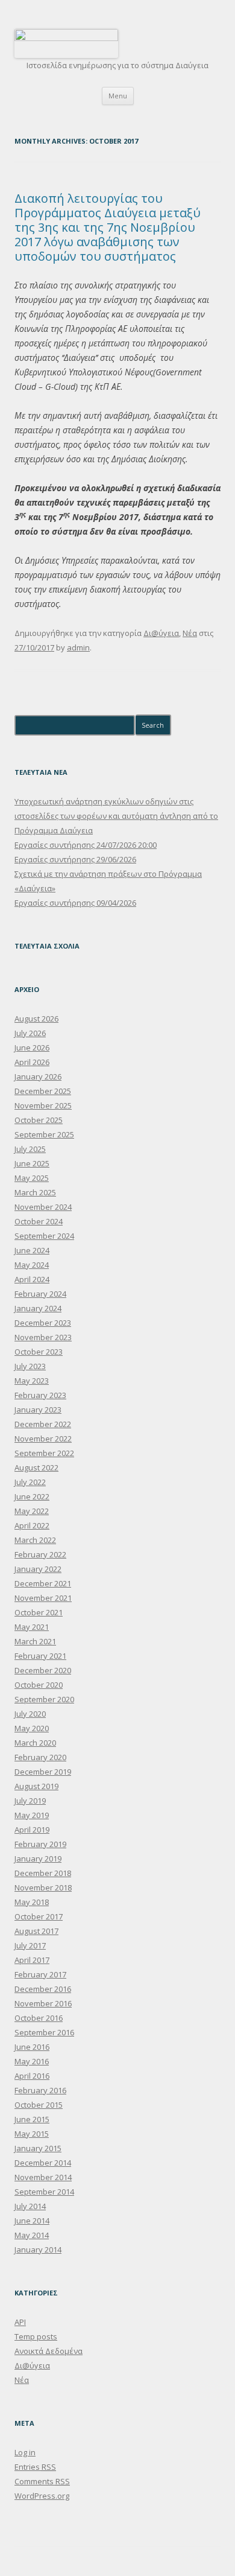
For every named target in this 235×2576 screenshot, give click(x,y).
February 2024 (40, 1294)
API (20, 2322)
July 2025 (30, 1149)
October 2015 (39, 2105)
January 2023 (38, 1410)
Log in (25, 2452)
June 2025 (32, 1163)
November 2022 (43, 1439)
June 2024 (32, 1250)
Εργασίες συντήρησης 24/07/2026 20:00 (86, 845)
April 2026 (32, 1062)
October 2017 (39, 1916)
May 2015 (32, 2134)
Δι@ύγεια (161, 633)
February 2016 (40, 2090)
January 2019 (38, 1859)
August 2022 (36, 1468)
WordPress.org (42, 2496)
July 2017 (30, 1945)
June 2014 (32, 2221)
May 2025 (32, 1178)
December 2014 (43, 2163)
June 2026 (32, 1048)
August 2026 (36, 1019)
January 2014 (38, 2250)
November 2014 (43, 2177)
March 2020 (35, 1743)
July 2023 (30, 1366)
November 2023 (43, 1337)
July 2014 (30, 2206)
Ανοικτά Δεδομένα (49, 2351)
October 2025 (39, 1120)
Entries (35, 2467)
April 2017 (32, 1960)
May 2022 (32, 1511)
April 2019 (32, 1830)
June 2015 (32, 2119)
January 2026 (38, 1077)
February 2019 (40, 1844)
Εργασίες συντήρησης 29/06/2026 (75, 859)
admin (78, 647)
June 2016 (32, 2047)
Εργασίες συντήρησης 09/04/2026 (75, 903)
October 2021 (39, 1612)
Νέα (190, 633)
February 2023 (40, 1395)
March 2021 (35, 1641)
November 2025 (43, 1105)
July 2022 (30, 1482)
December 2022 (43, 1424)
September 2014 (44, 2192)
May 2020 (32, 1728)
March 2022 (35, 1540)
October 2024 (39, 1221)
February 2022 (40, 1554)
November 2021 (43, 1598)
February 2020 (40, 1757)
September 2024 (44, 1236)
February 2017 (40, 1974)
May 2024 (32, 1265)
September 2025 (44, 1134)
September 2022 (44, 1453)
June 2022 (32, 1496)
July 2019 (30, 1801)
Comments (42, 2481)
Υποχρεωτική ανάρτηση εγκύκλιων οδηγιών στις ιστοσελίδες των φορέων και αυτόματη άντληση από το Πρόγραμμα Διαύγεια (116, 816)
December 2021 (43, 1583)
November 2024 (43, 1207)
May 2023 (32, 1381)
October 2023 (39, 1352)
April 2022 (32, 1525)
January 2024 (38, 1308)
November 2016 (43, 2003)
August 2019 (36, 1786)
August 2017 (36, 1931)
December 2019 (43, 1772)
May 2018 (32, 1902)
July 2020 (30, 1714)
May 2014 (32, 2235)
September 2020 (44, 1699)
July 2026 (30, 1033)
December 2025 (43, 1091)
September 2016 (44, 2032)
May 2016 (32, 2061)
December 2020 (43, 1670)
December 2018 (43, 1873)
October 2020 (39, 1685)
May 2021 (32, 1627)
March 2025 (35, 1192)
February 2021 (40, 1656)
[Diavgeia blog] (66, 38)
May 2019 (32, 1815)
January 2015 (38, 2148)
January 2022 (38, 1569)
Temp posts (36, 2336)
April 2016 (32, 2076)
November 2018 (43, 1887)
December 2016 (43, 1989)
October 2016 (39, 2018)
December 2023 (43, 1323)
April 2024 (32, 1279)
